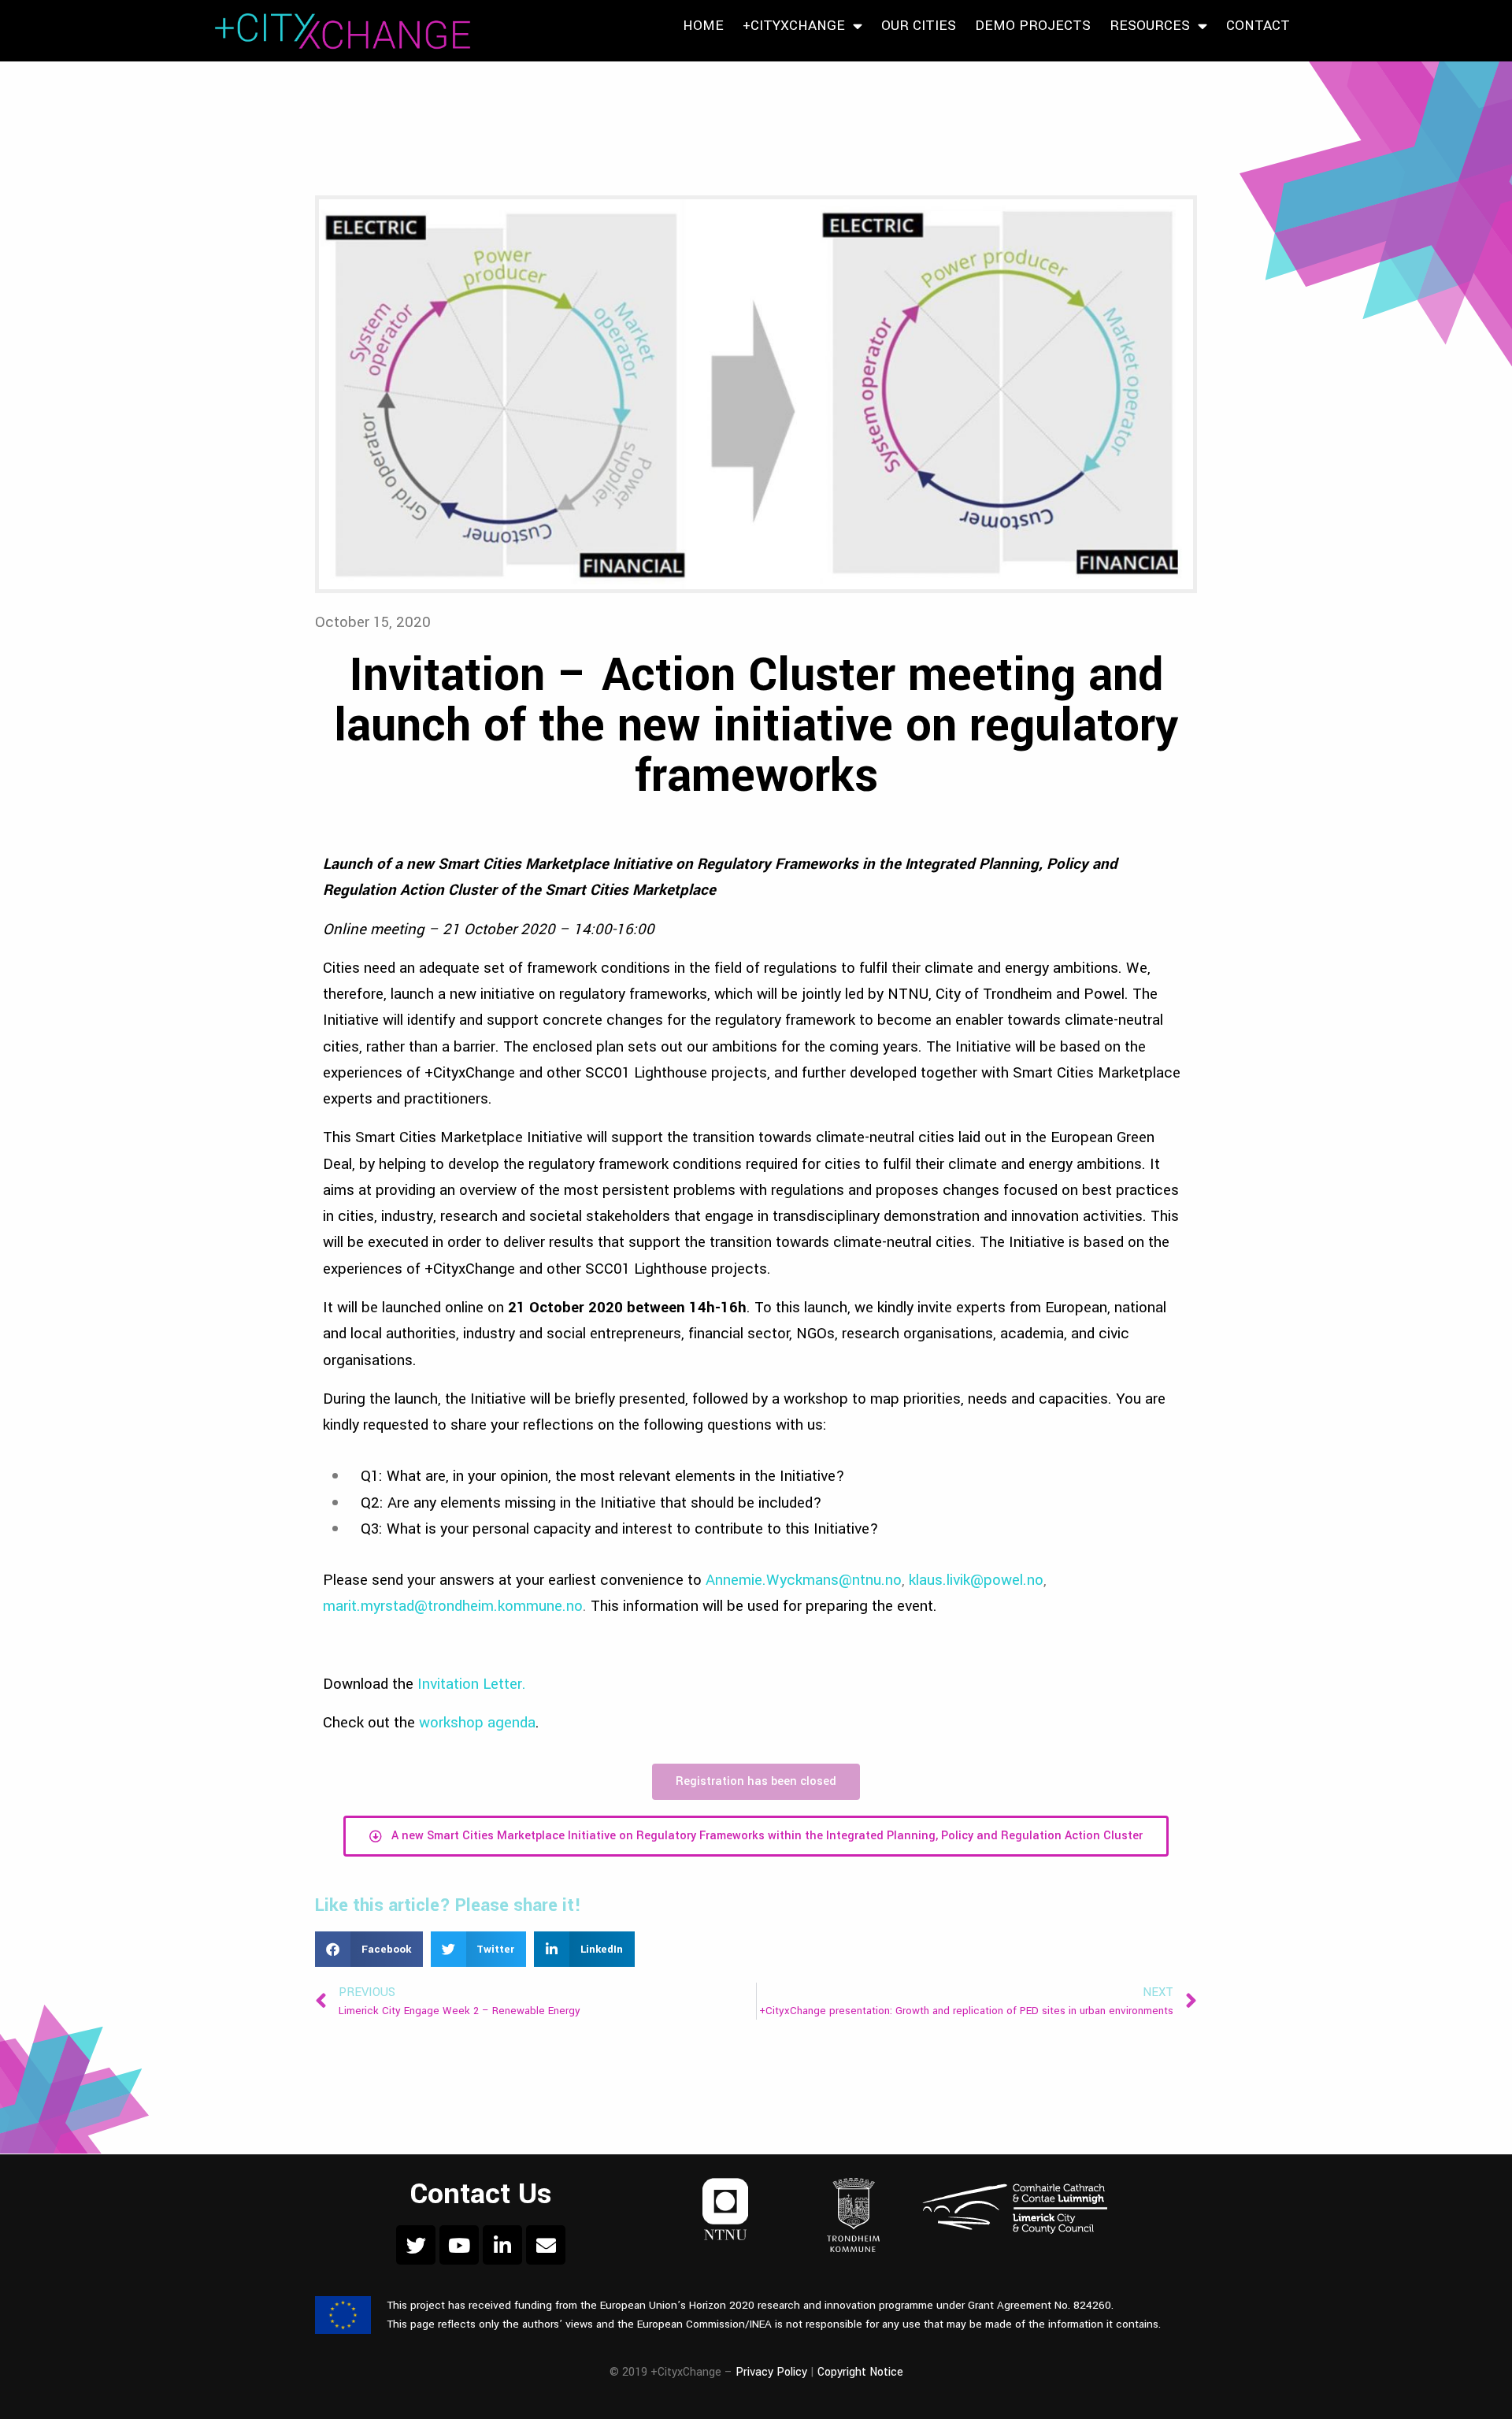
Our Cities (919, 26)
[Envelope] (546, 2245)
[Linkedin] (502, 2245)
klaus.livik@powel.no (976, 1580)
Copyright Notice (860, 2372)
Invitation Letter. (472, 1684)
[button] (369, 1949)
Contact (1258, 26)
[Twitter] (416, 2245)
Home (703, 26)
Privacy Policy (771, 2372)
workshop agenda (477, 1722)
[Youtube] (459, 2245)
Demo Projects (1033, 26)
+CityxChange (794, 26)
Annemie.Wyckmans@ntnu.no (804, 1580)
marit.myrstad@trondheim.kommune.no (453, 1606)
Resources (1150, 26)
